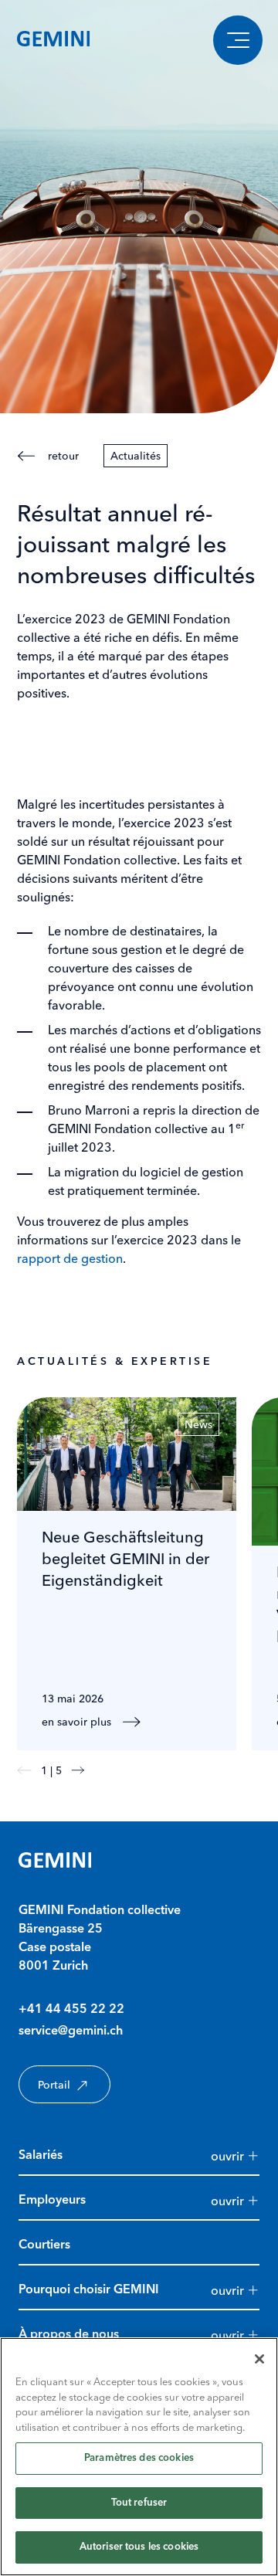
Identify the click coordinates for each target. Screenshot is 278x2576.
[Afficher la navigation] (238, 40)
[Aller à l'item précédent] (24, 1770)
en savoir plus (76, 1722)
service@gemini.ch (71, 2031)
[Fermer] (259, 2359)
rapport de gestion (70, 1258)
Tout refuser (139, 2503)
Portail (54, 2085)
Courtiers (44, 2245)
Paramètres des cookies (139, 2458)
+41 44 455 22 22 (71, 2010)
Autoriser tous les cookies (139, 2547)
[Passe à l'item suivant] (78, 1770)
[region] (139, 2457)
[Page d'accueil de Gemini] (53, 40)
